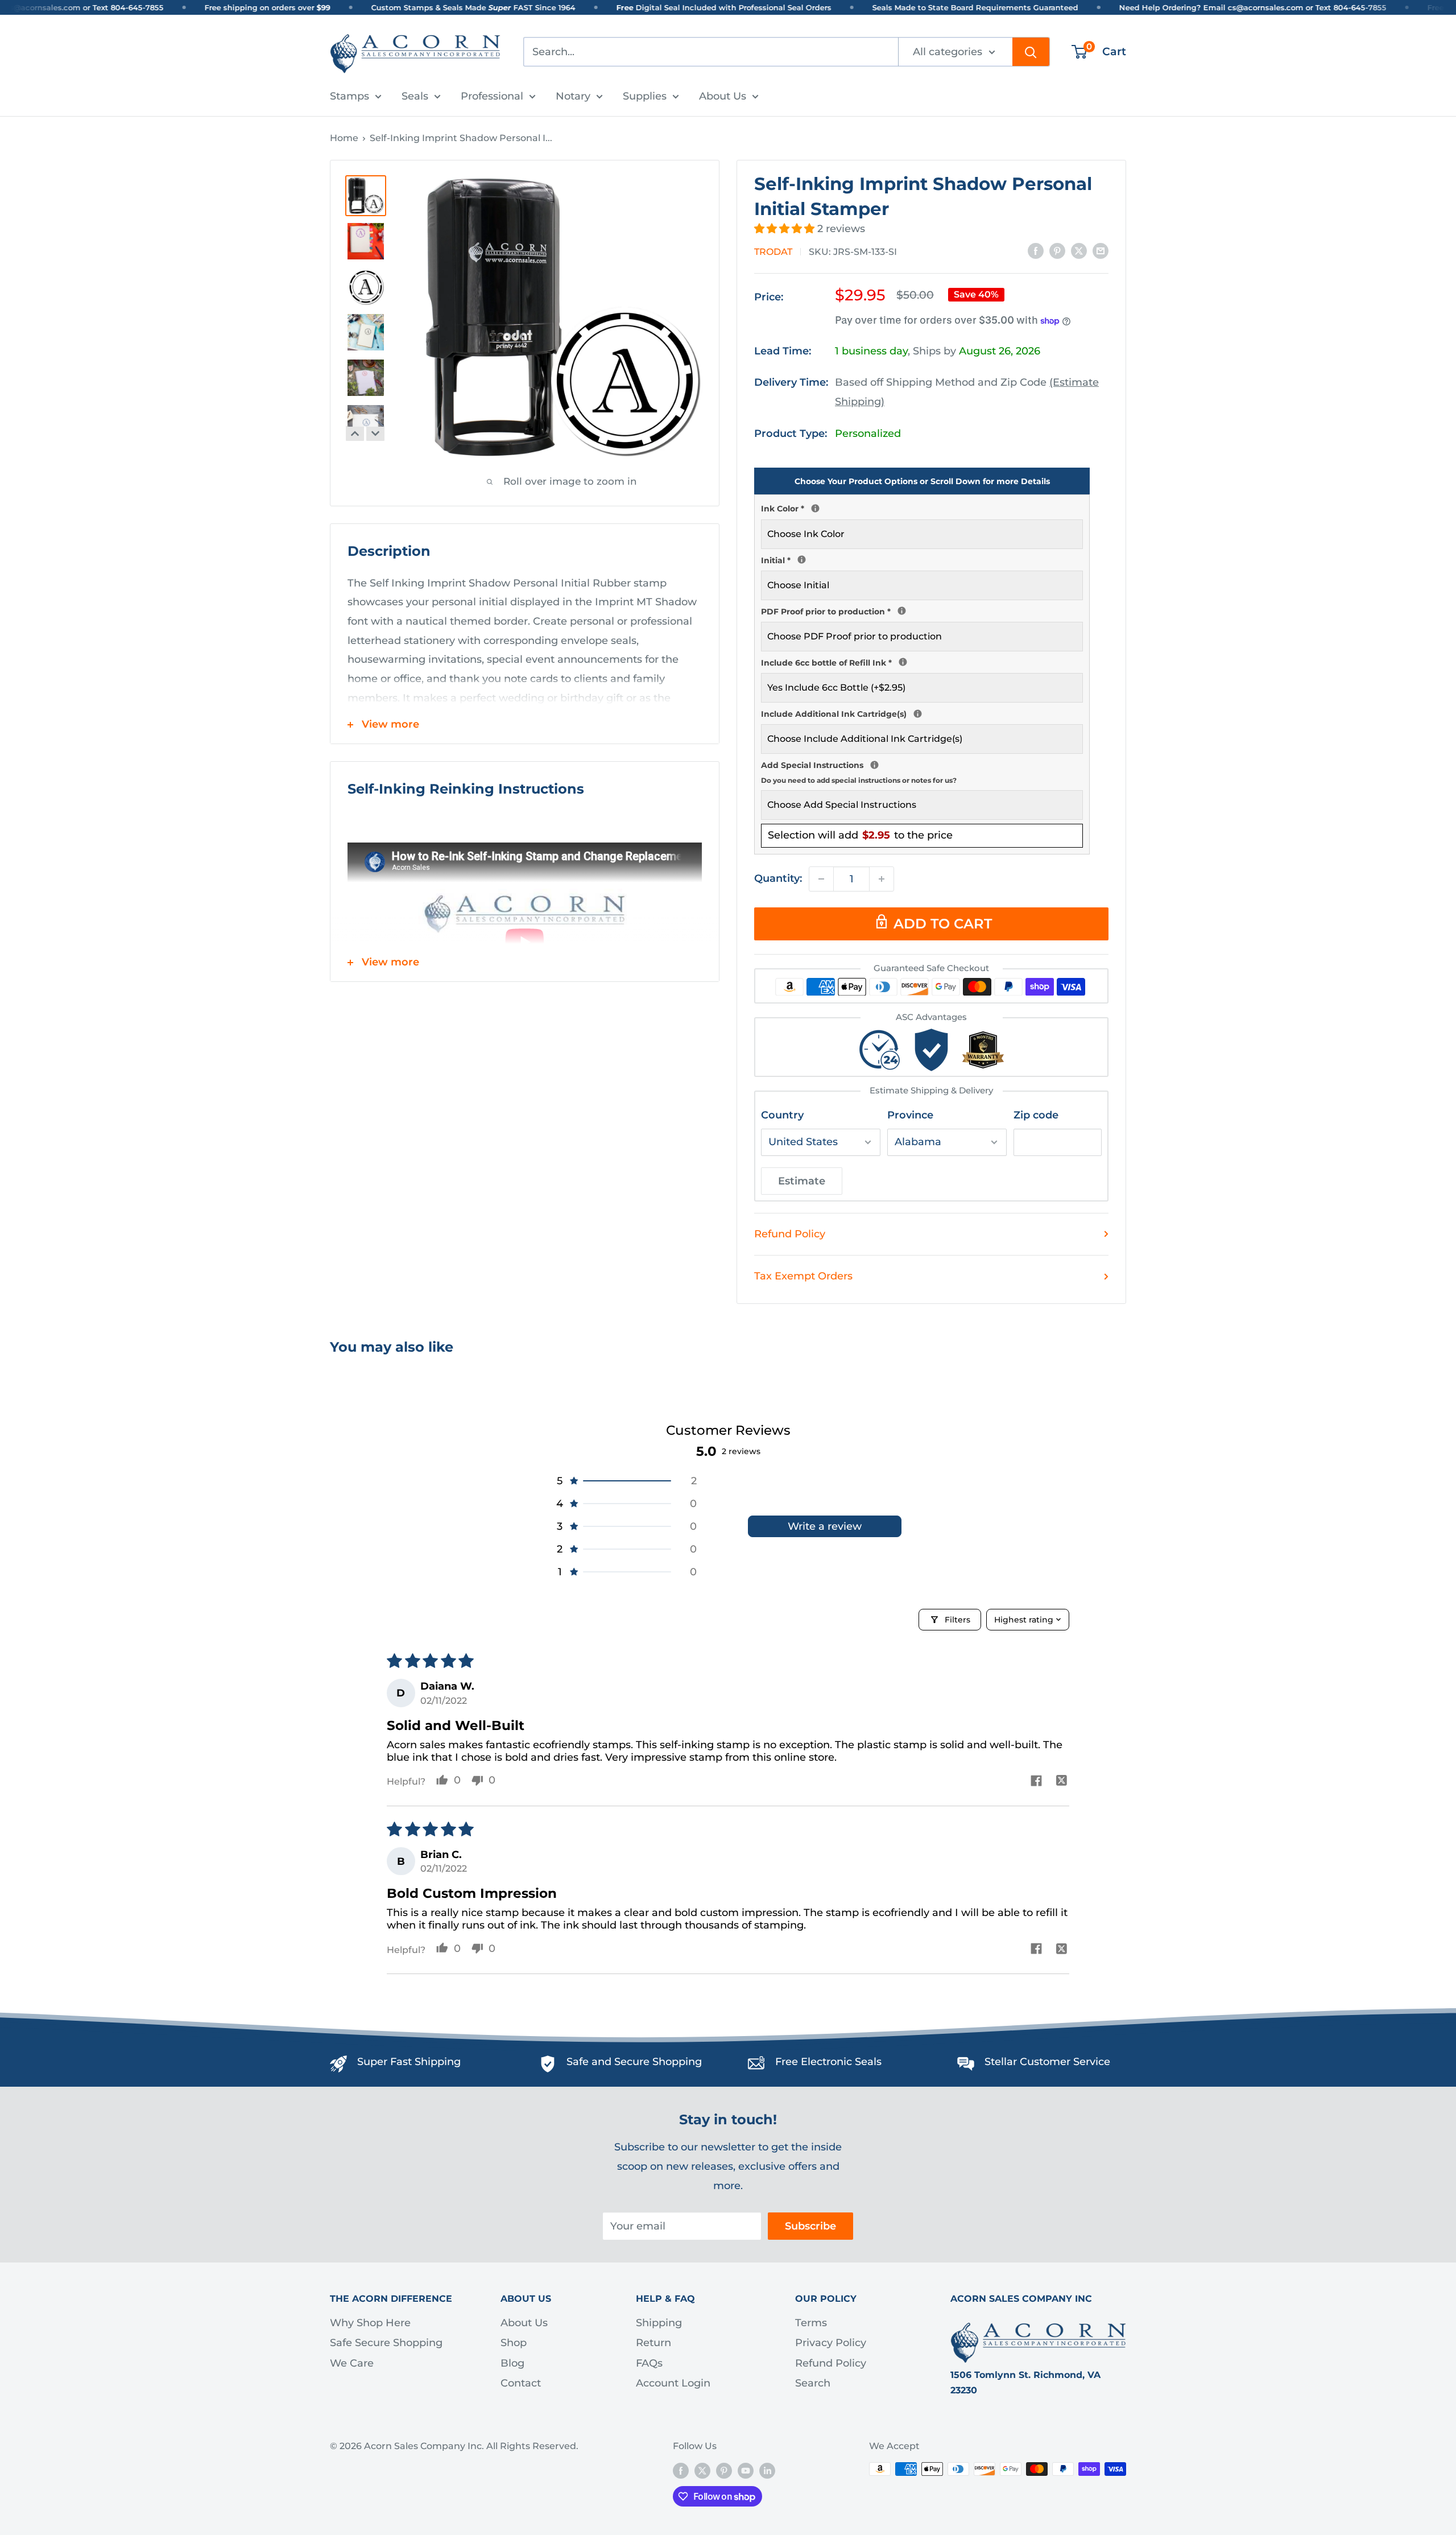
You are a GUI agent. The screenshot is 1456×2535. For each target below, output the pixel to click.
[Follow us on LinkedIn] (767, 2471)
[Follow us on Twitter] (702, 2471)
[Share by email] (1101, 251)
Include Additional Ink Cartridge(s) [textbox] (922, 713)
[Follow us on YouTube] (746, 2471)
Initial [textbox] (922, 559)
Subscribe (810, 2226)
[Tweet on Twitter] (1079, 251)
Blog (512, 2363)
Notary (573, 96)
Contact (521, 2383)
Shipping (659, 2323)
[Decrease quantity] (821, 879)
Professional (492, 96)
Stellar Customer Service (1047, 2062)
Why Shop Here (370, 2323)
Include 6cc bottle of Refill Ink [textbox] (922, 662)
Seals (415, 96)
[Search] (1031, 52)
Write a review (825, 1526)
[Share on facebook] (1036, 1782)
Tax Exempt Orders (803, 1276)
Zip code (1036, 1115)
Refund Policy (790, 1234)
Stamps (349, 96)
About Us (723, 96)
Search (813, 2383)
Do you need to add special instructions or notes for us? (859, 780)
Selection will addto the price (860, 835)
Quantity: (778, 878)
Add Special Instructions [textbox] (922, 771)
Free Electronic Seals (828, 2062)
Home (344, 138)
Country (782, 1115)
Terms (811, 2323)
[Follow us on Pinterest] (724, 2471)
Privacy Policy (831, 2343)
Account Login (673, 2383)
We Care (352, 2363)
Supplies (645, 96)
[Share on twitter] (1062, 1782)
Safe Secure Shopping (386, 2343)
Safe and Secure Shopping (634, 2062)
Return (653, 2343)
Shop (514, 2343)
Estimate (802, 1181)
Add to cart (943, 924)
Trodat (773, 252)
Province (910, 1115)
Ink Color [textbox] (922, 507)
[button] (786, 229)
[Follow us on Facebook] (681, 2471)
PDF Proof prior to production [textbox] (922, 610)
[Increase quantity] (882, 879)
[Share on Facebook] (1036, 251)
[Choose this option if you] (918, 714)
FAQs (649, 2363)
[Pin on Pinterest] (1057, 251)
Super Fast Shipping (409, 2062)
